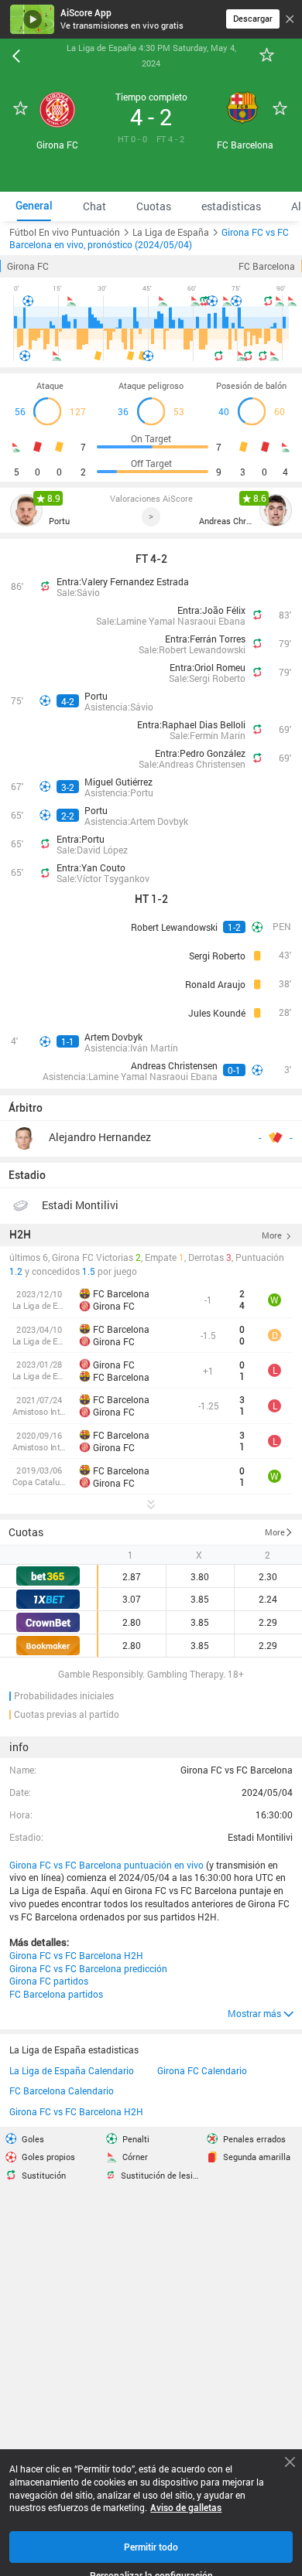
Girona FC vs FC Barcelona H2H (76, 1955)
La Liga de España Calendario (72, 2070)
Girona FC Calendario (202, 2070)
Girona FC (28, 266)
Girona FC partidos (49, 1981)
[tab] (34, 206)
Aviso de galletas (186, 2508)
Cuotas (26, 1532)
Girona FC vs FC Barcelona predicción (88, 1968)
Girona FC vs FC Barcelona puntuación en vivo (106, 1865)
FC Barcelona (267, 266)
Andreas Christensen (226, 521)
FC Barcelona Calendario (62, 2090)
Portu (59, 521)
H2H (20, 1235)
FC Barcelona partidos (56, 1994)
